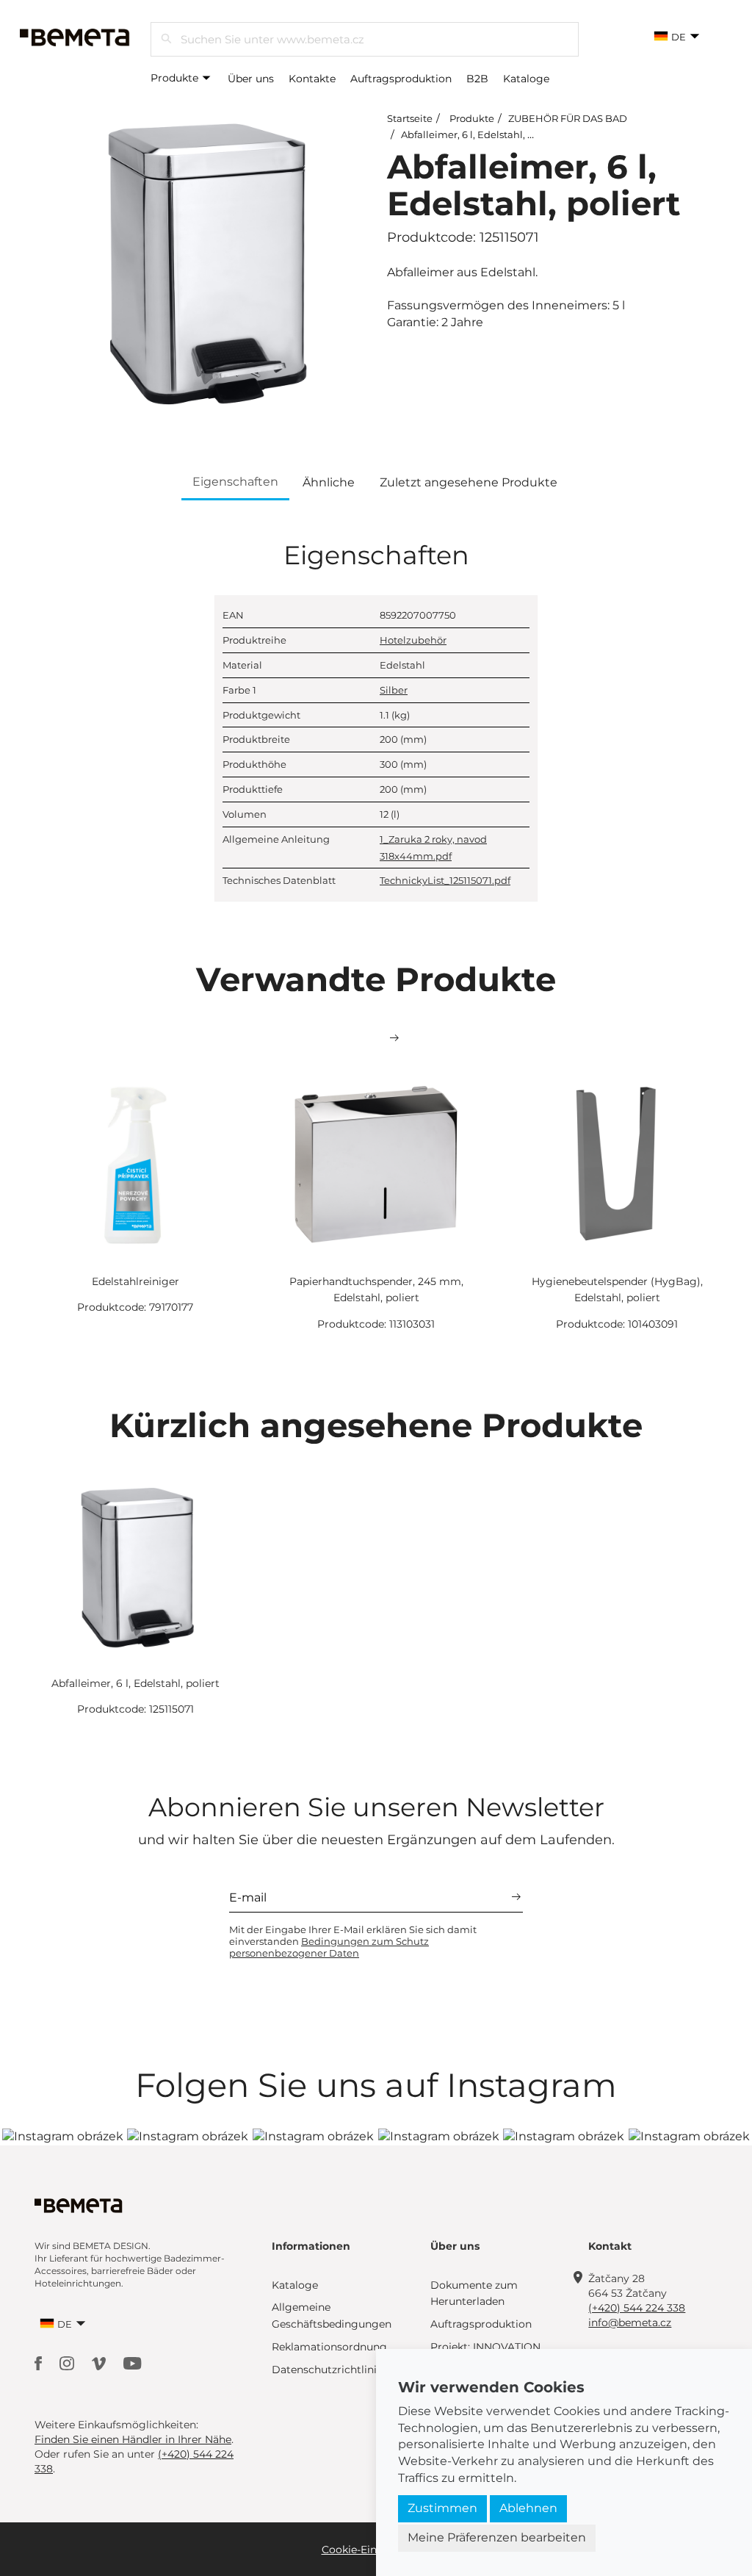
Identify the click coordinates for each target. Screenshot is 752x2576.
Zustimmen (442, 2508)
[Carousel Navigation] (376, 1038)
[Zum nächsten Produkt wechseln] (394, 1038)
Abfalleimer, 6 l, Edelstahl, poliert (480, 134)
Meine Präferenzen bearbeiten (497, 2537)
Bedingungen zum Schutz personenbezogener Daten (329, 1947)
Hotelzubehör (413, 640)
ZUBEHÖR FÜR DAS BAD (568, 118)
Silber (394, 690)
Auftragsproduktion (401, 79)
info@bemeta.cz (630, 2323)
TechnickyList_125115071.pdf (445, 880)
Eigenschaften (235, 482)
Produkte (176, 78)
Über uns (251, 79)
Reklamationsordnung (329, 2347)
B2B (477, 79)
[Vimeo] (100, 2363)
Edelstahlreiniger (135, 1281)
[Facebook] (40, 2363)
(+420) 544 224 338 (637, 2308)
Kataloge (526, 79)
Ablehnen (528, 2508)
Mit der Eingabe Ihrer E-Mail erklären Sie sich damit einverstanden (353, 1941)
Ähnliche (329, 482)
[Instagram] (68, 2363)
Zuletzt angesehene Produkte (469, 482)
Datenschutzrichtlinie (327, 2370)
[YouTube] (133, 2363)
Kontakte (312, 79)
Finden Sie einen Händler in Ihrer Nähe (133, 2439)
